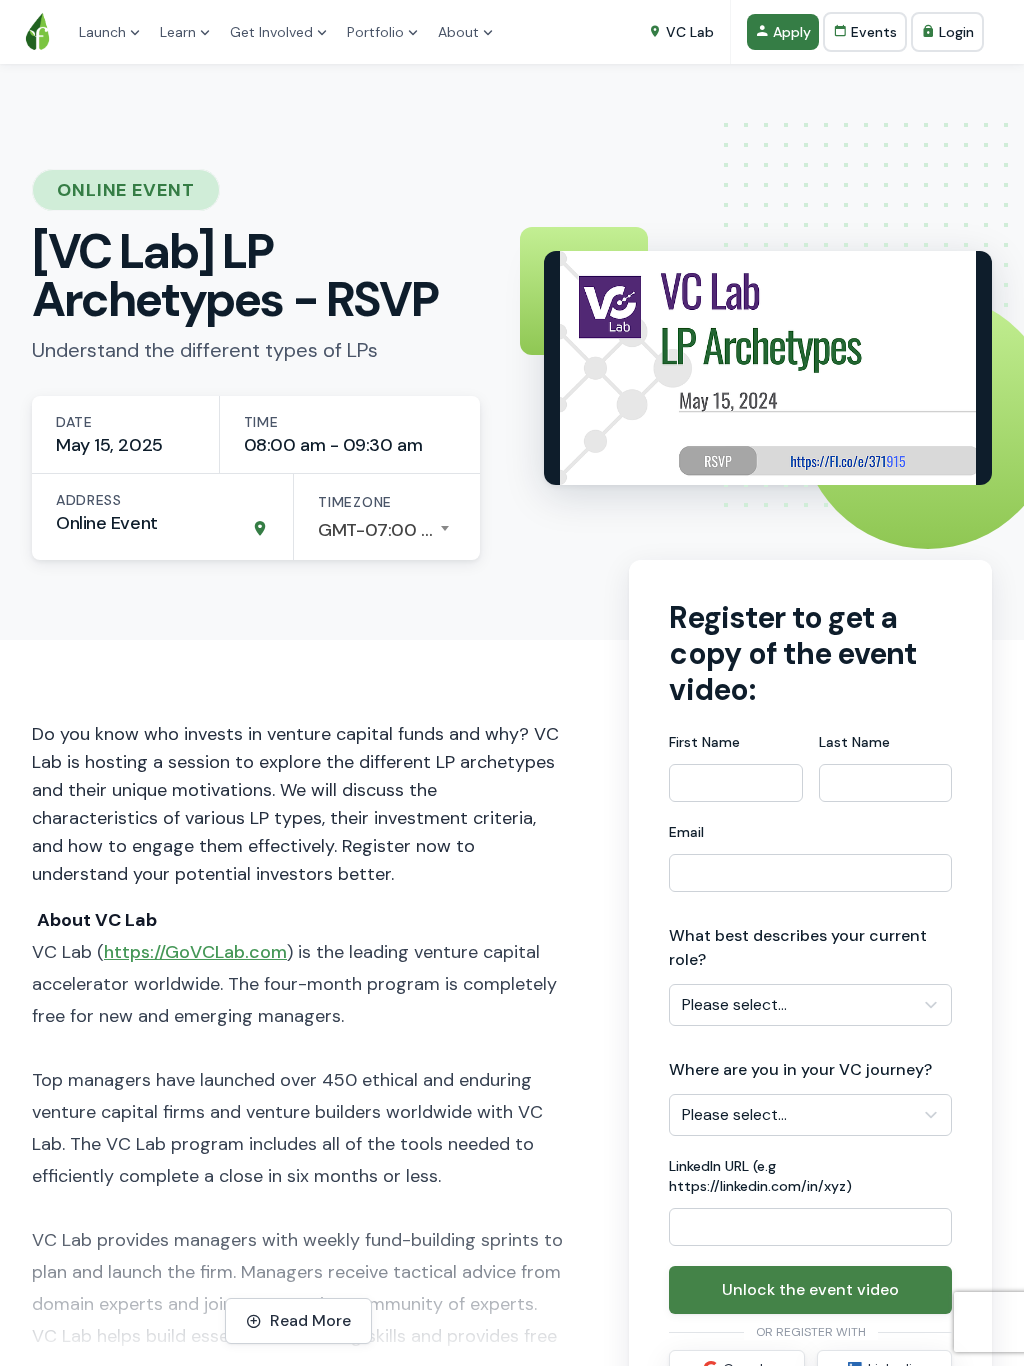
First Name (704, 742)
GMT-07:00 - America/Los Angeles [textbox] (387, 530)
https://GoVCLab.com (195, 952)
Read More (310, 1320)
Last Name (854, 742)
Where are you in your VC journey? (800, 1069)
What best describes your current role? (798, 947)
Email (686, 832)
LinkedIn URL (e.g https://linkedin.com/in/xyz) (760, 1176)
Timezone (355, 502)
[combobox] (387, 530)
